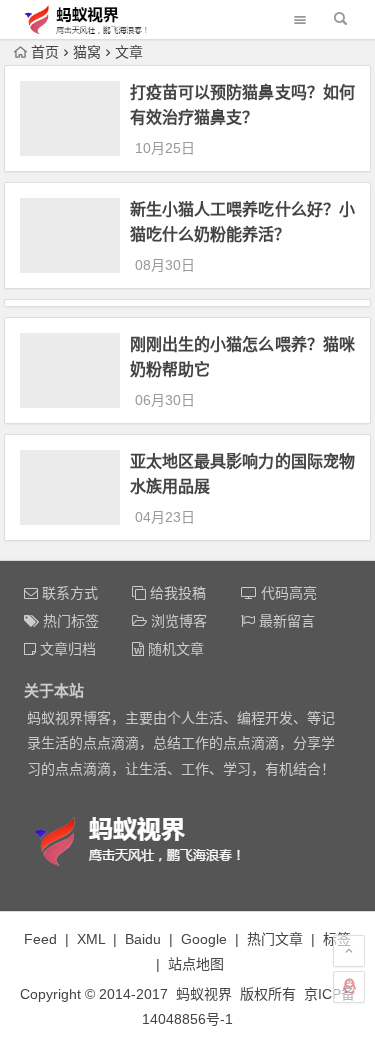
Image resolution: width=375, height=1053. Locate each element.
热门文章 (275, 939)
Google (204, 939)
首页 (45, 52)
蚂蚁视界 (204, 994)
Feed (40, 939)
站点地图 (196, 964)
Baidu (143, 939)
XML (91, 939)
